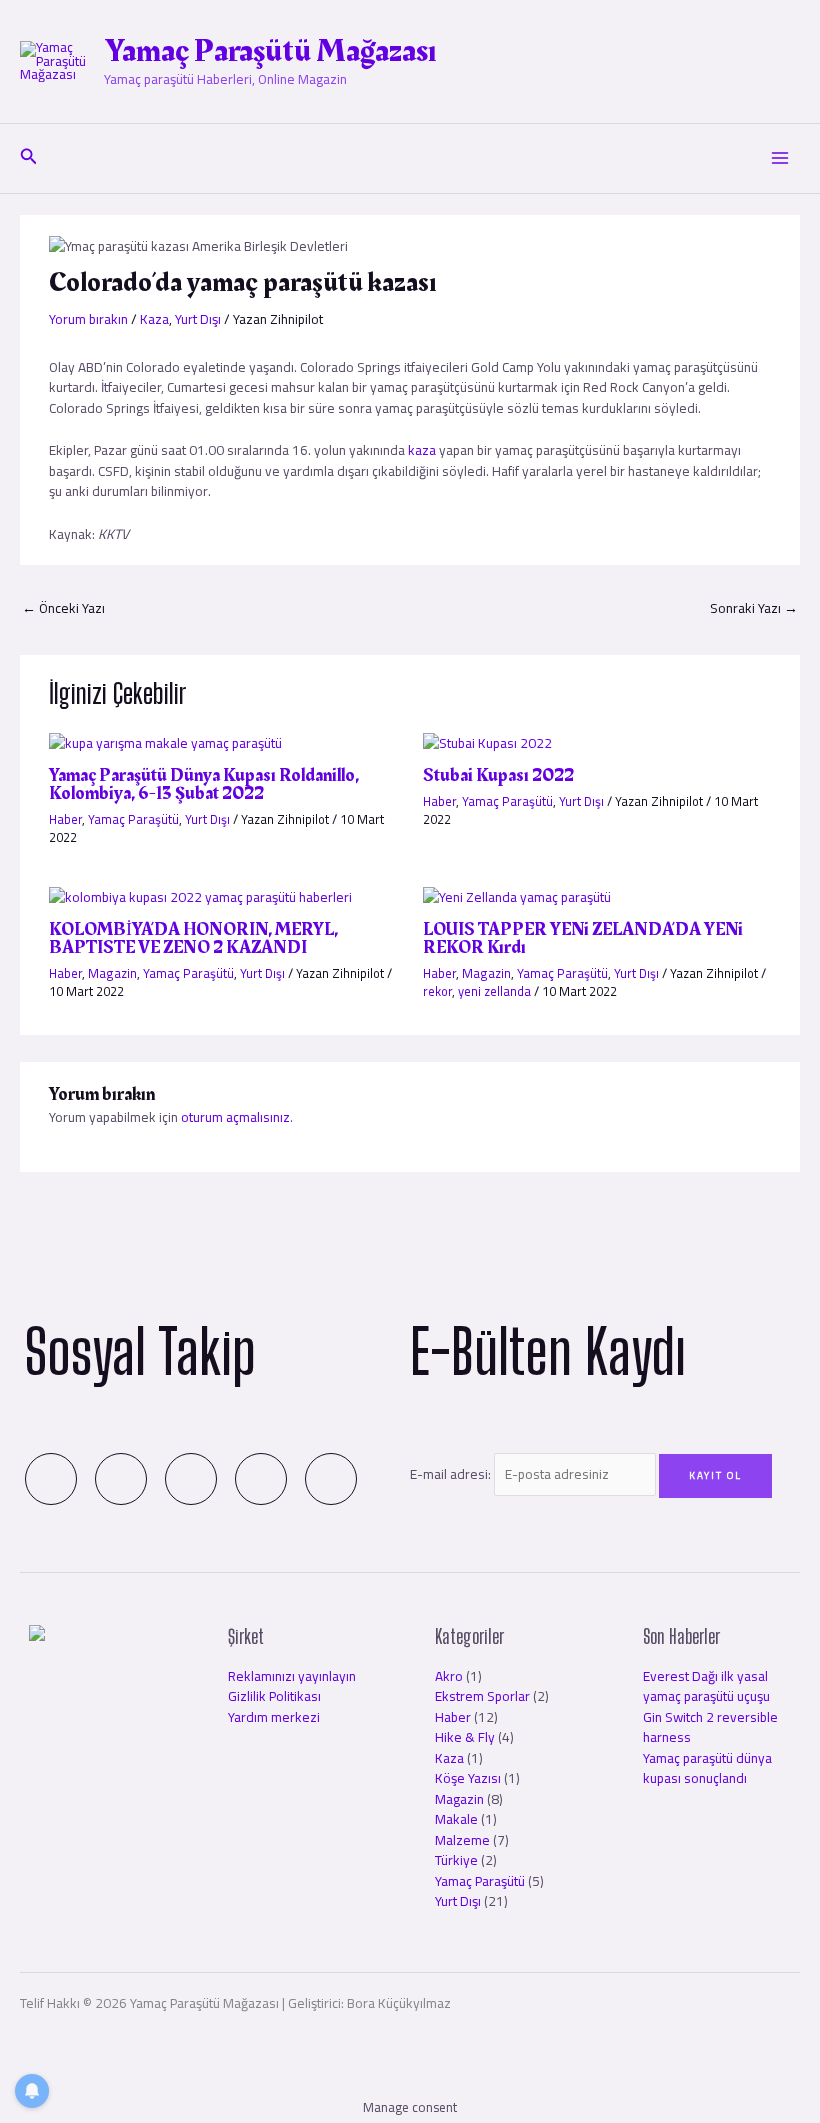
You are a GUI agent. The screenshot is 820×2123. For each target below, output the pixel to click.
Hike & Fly (465, 1737)
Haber (65, 819)
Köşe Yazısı (468, 1778)
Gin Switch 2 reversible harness (710, 1727)
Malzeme (462, 1840)
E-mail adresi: (452, 1474)
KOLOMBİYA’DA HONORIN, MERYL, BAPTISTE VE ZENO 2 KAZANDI (193, 938)
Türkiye (456, 1860)
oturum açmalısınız (235, 1117)
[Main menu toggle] (780, 158)
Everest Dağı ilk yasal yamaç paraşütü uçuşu (706, 1686)
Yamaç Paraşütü (133, 819)
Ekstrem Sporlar (482, 1696)
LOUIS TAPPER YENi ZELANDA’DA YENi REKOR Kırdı (583, 938)
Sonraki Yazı (754, 608)
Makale (456, 1819)
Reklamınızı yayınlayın (292, 1676)
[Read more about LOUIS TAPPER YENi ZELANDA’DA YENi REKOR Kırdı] (517, 895)
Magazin (112, 973)
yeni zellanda (494, 991)
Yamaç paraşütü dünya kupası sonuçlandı (707, 1768)
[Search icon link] (29, 158)
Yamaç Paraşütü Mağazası (270, 51)
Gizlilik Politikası (274, 1696)
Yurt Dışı (198, 319)
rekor (437, 991)
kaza (423, 450)
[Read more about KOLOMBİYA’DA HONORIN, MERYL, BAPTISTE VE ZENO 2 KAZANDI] (200, 895)
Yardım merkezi (274, 1717)
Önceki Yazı (63, 608)
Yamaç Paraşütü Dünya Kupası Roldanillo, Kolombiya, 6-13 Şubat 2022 (204, 784)
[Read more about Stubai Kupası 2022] (487, 741)
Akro (449, 1676)
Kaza (154, 319)
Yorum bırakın (88, 319)
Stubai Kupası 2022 (498, 775)
